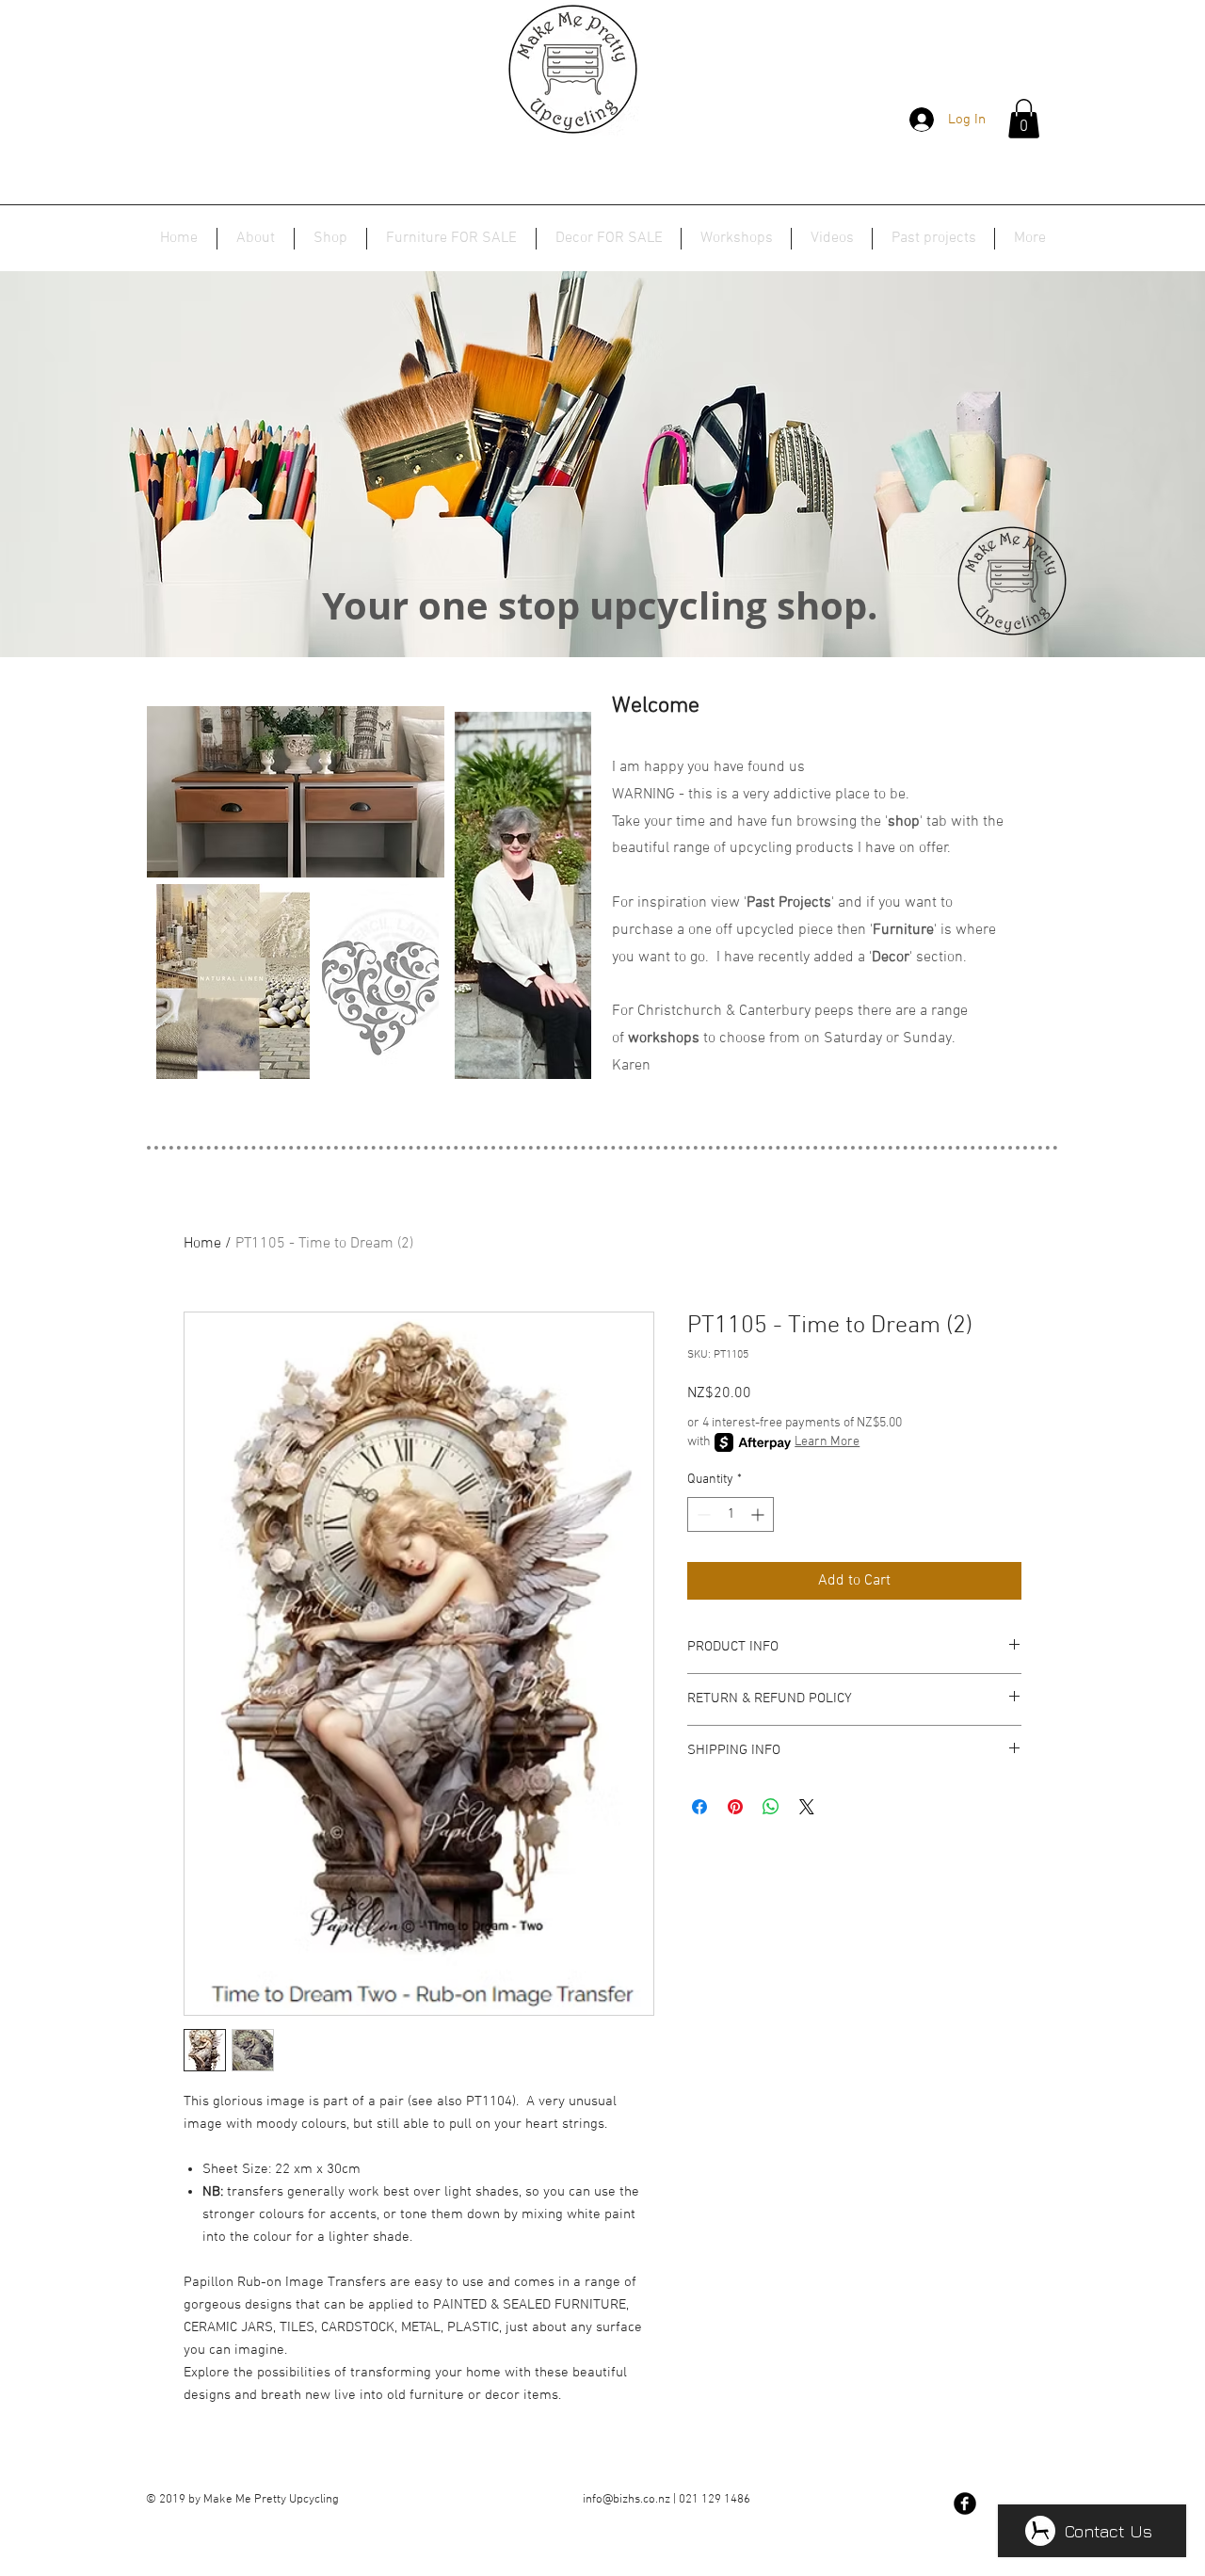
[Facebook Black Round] (965, 2504)
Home (202, 1244)
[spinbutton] (731, 1514)
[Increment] (759, 1514)
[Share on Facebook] (699, 1807)
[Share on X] (807, 1807)
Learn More (827, 1442)
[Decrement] (702, 1514)
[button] (1024, 119)
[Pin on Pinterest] (735, 1807)
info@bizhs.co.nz (627, 2500)
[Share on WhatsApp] (771, 1807)
